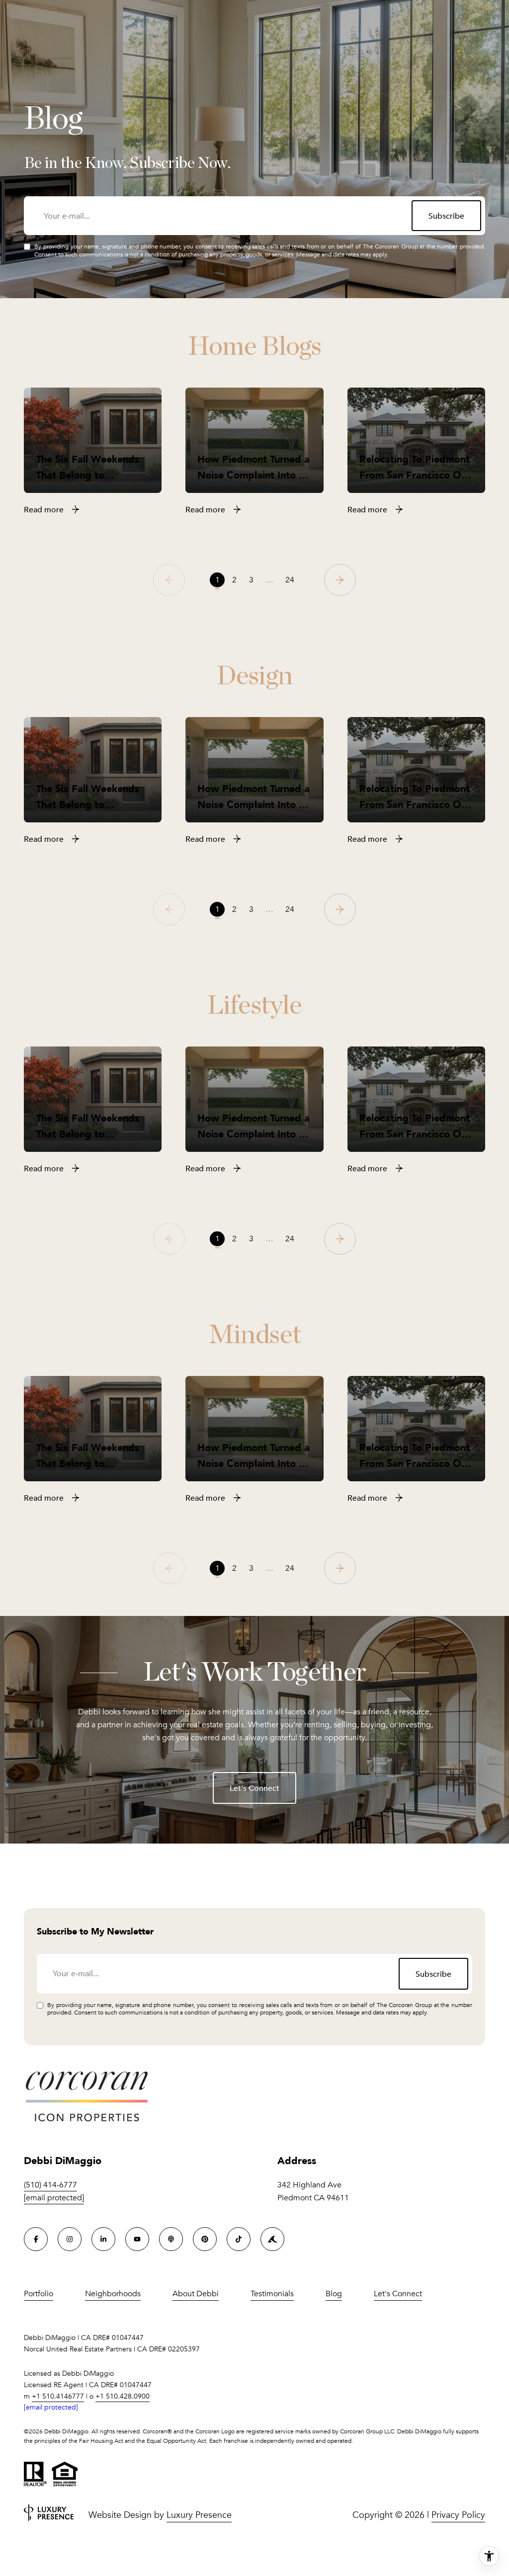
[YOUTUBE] (137, 2239)
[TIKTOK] (239, 2239)
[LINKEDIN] (103, 2239)
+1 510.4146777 (58, 2396)
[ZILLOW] (272, 2239)
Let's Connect (254, 1788)
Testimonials (272, 2294)
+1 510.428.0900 (123, 2396)
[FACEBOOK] (36, 2239)
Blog (334, 2294)
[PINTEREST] (205, 2239)
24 (290, 580)
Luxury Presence (199, 2515)
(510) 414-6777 (50, 2185)
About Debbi (196, 2294)
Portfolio (39, 2294)
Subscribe (446, 216)
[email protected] (51, 2407)
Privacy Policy (458, 2515)
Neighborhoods (113, 2294)
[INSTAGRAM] (70, 2239)
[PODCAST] (171, 2239)
